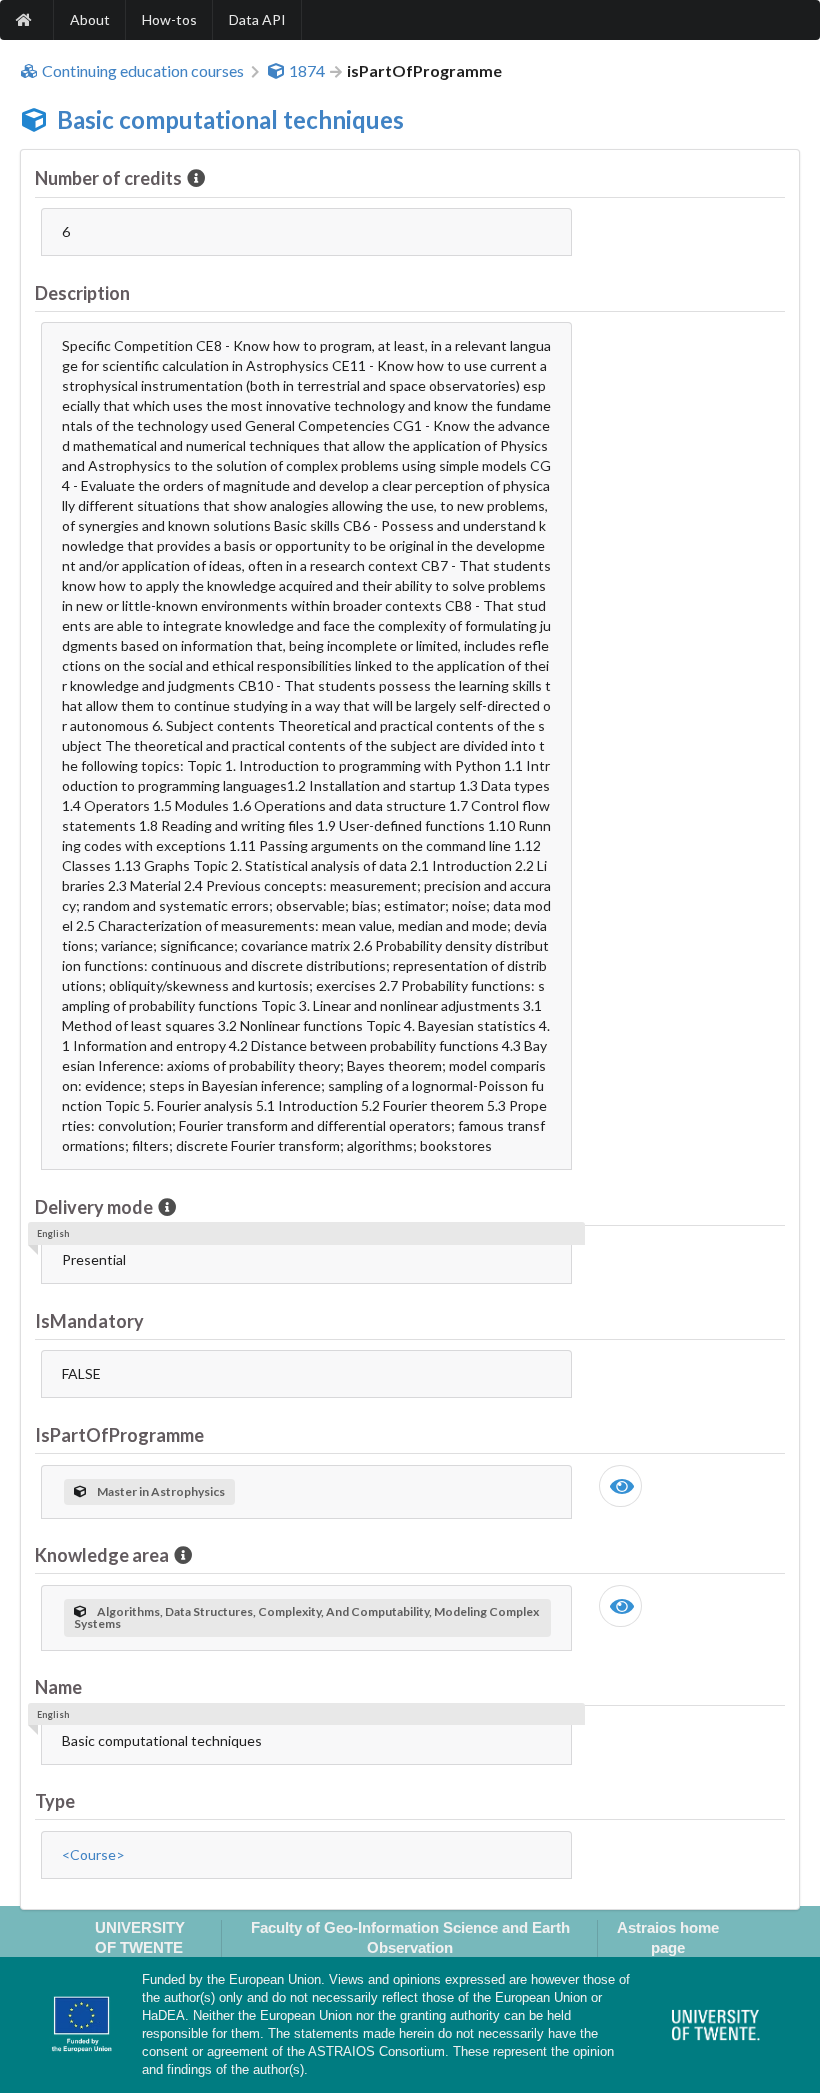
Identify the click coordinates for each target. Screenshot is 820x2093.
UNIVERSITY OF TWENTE (140, 1937)
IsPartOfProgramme (119, 1435)
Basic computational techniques (230, 119)
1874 (307, 71)
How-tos (169, 19)
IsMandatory (89, 1321)
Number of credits (108, 178)
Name (58, 1687)
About (90, 19)
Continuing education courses (143, 71)
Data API (257, 19)
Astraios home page (668, 1937)
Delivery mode (94, 1207)
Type (55, 1801)
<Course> (93, 1854)
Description (82, 293)
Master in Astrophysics (161, 1491)
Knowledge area (102, 1555)
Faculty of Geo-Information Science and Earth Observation (410, 1937)
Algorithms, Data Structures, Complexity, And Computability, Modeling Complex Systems (306, 1617)
